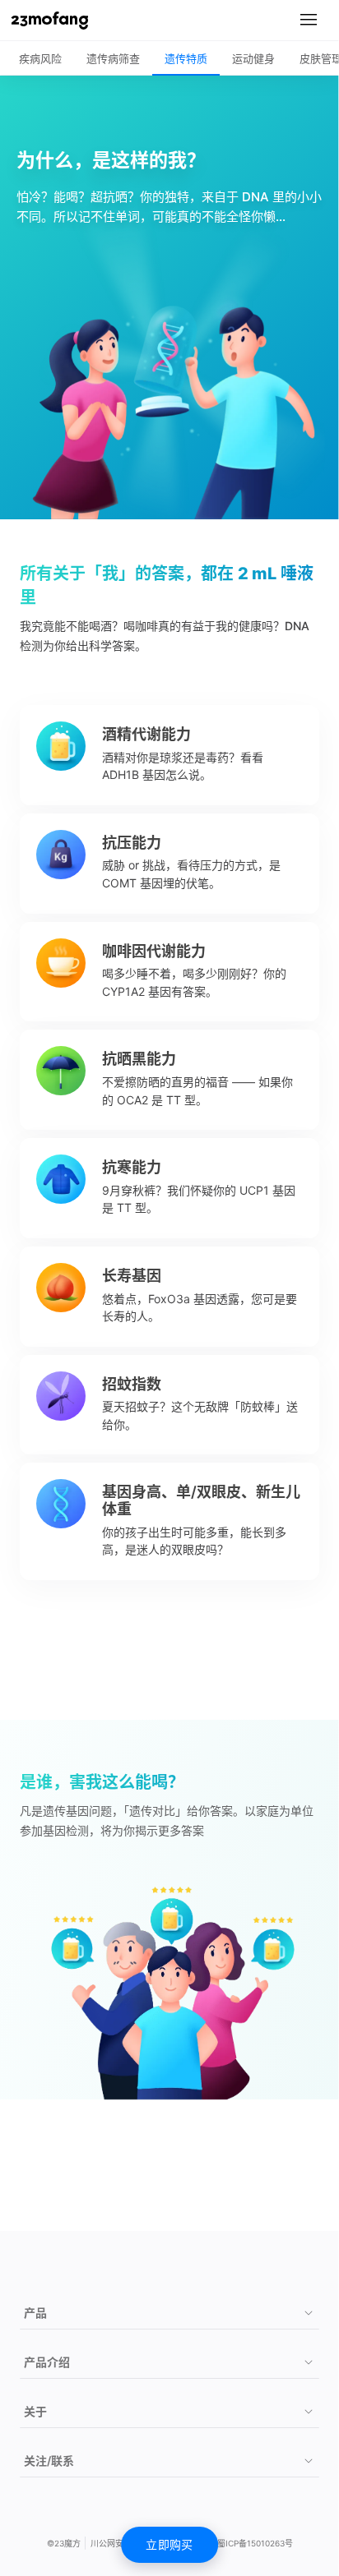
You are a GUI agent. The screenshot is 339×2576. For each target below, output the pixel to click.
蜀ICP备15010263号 (255, 2543)
